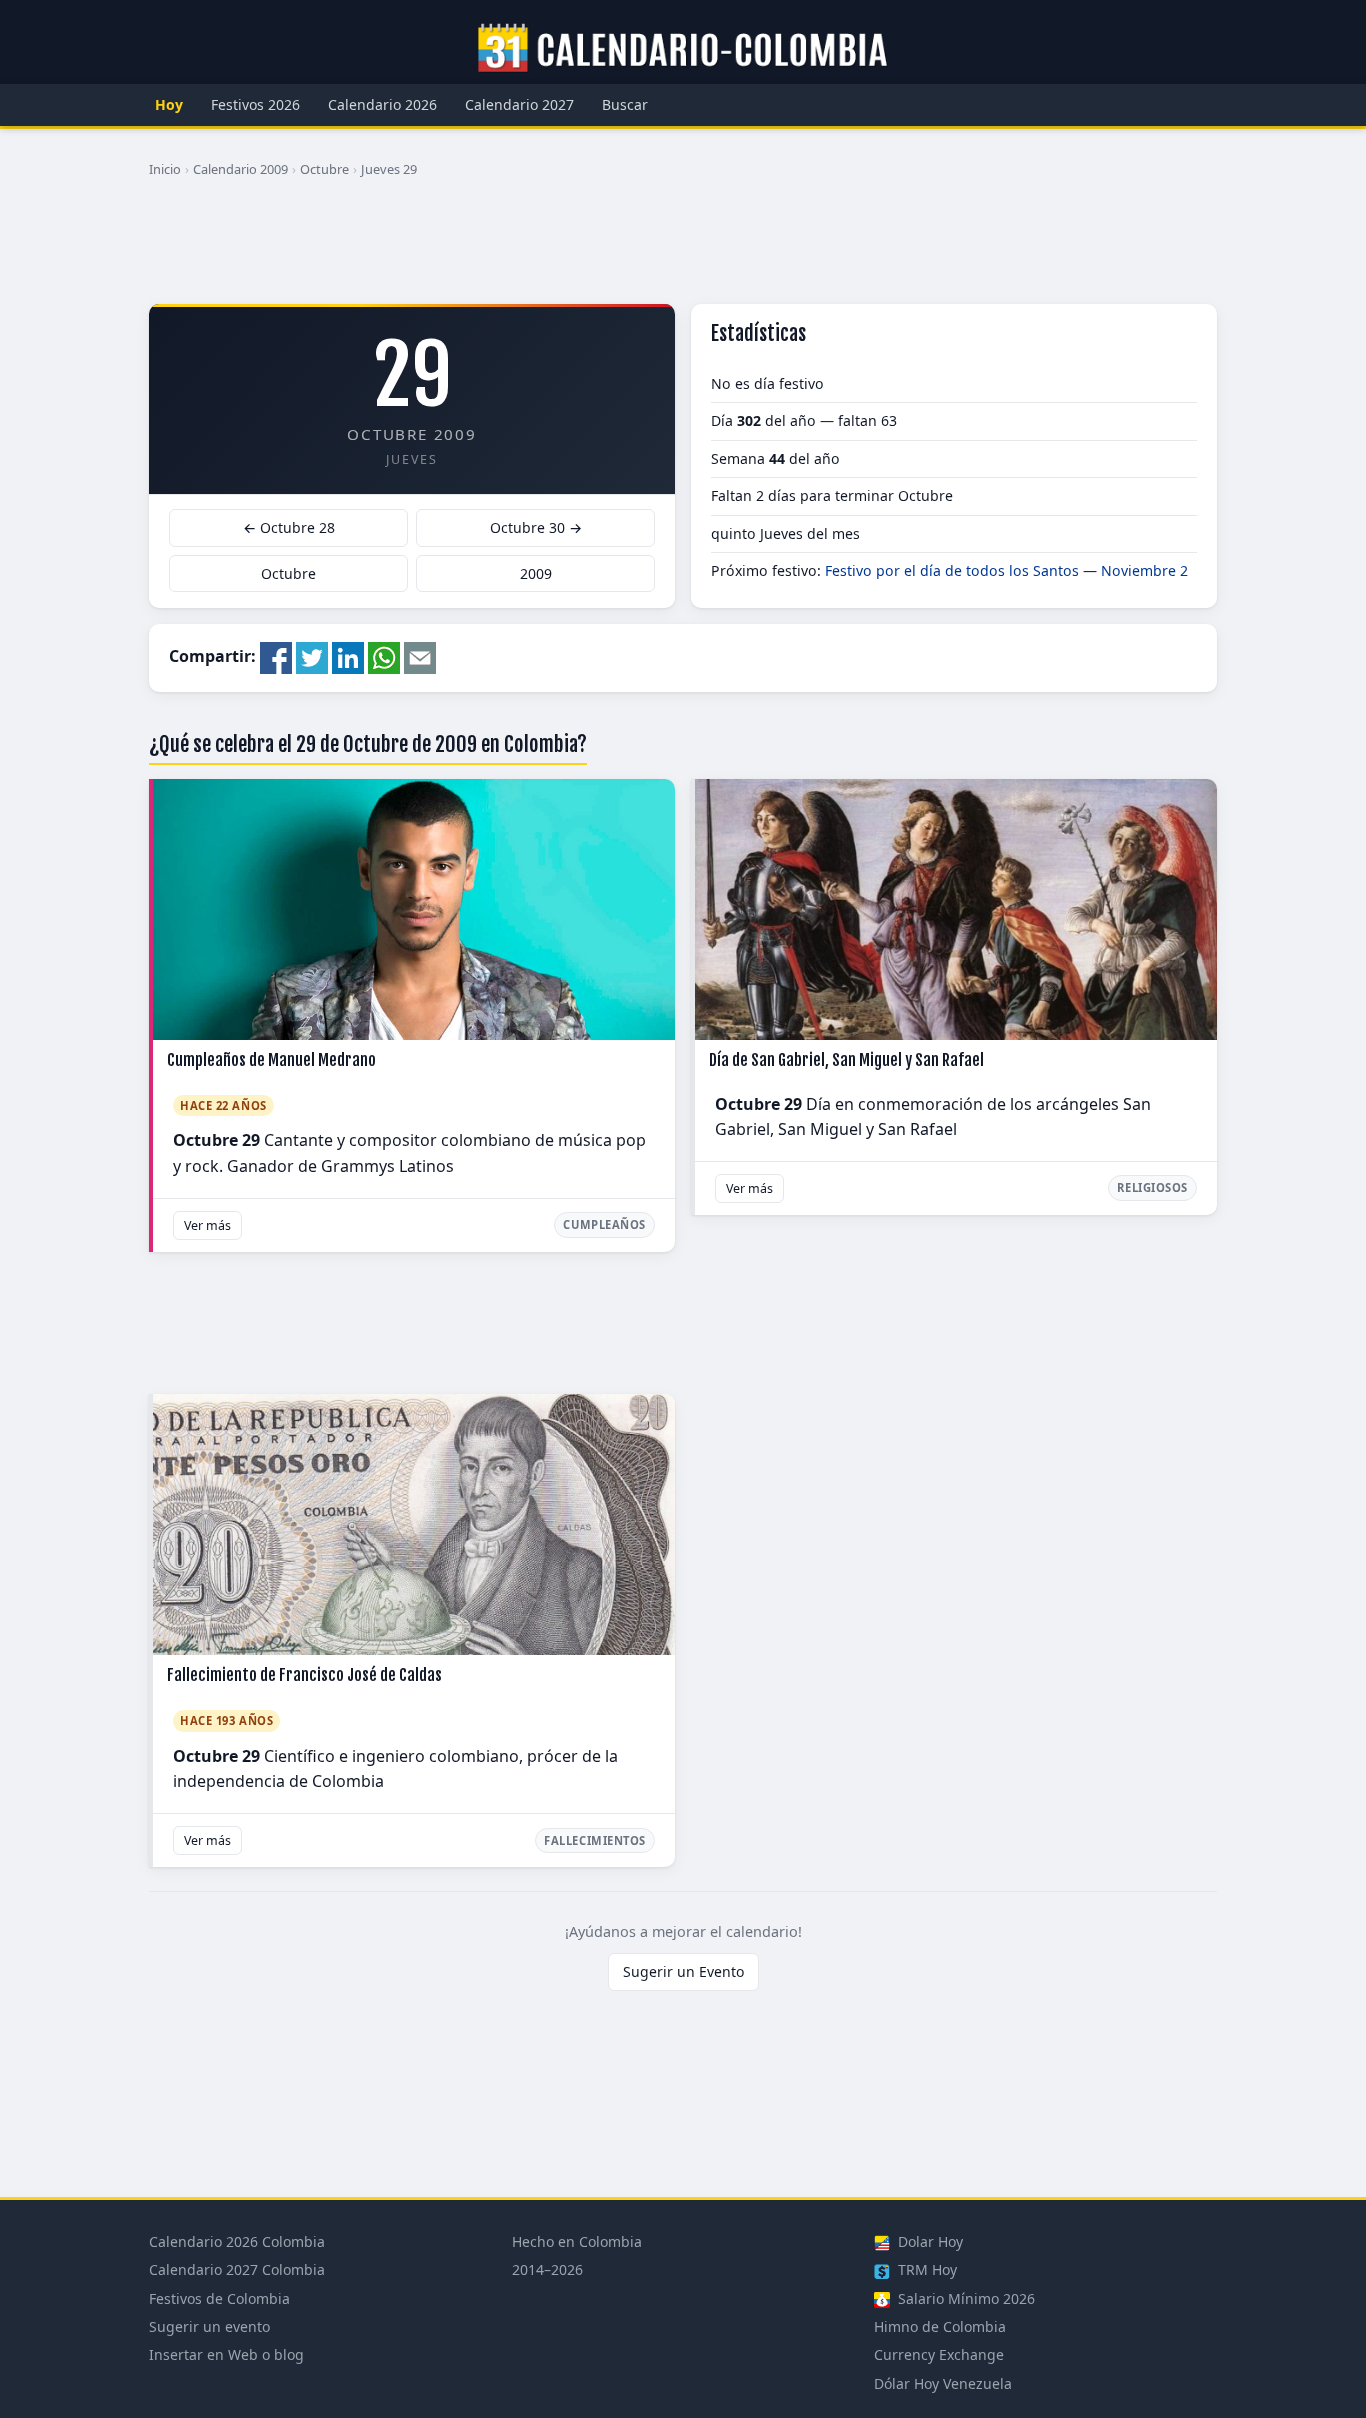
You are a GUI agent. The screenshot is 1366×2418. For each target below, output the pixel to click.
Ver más (207, 1225)
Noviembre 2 (1144, 570)
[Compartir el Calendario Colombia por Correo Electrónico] (420, 656)
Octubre (324, 169)
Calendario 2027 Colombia (237, 2269)
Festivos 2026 (255, 104)
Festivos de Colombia (219, 2298)
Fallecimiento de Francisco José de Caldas (304, 1675)
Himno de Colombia (940, 2326)
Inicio (165, 169)
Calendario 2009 (240, 169)
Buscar (625, 104)
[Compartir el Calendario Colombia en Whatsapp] (384, 656)
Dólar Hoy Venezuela (943, 2383)
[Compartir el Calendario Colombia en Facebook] (276, 656)
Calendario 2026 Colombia (237, 2241)
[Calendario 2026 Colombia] (683, 49)
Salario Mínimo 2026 (964, 2298)
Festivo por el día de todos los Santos (952, 570)
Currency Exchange (939, 2354)
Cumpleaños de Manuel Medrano (271, 1060)
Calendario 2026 (382, 104)
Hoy (169, 104)
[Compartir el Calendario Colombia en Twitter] (312, 656)
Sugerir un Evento (683, 1971)
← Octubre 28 (289, 527)
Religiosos (1152, 1187)
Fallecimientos (595, 1840)
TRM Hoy (925, 2269)
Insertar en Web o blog (226, 2354)
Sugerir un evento (209, 2326)
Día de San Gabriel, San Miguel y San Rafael (846, 1060)
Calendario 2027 (519, 104)
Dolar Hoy (928, 2241)
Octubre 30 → (536, 527)
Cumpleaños (604, 1224)
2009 (536, 573)
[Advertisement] (683, 249)
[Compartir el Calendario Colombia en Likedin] (348, 656)
